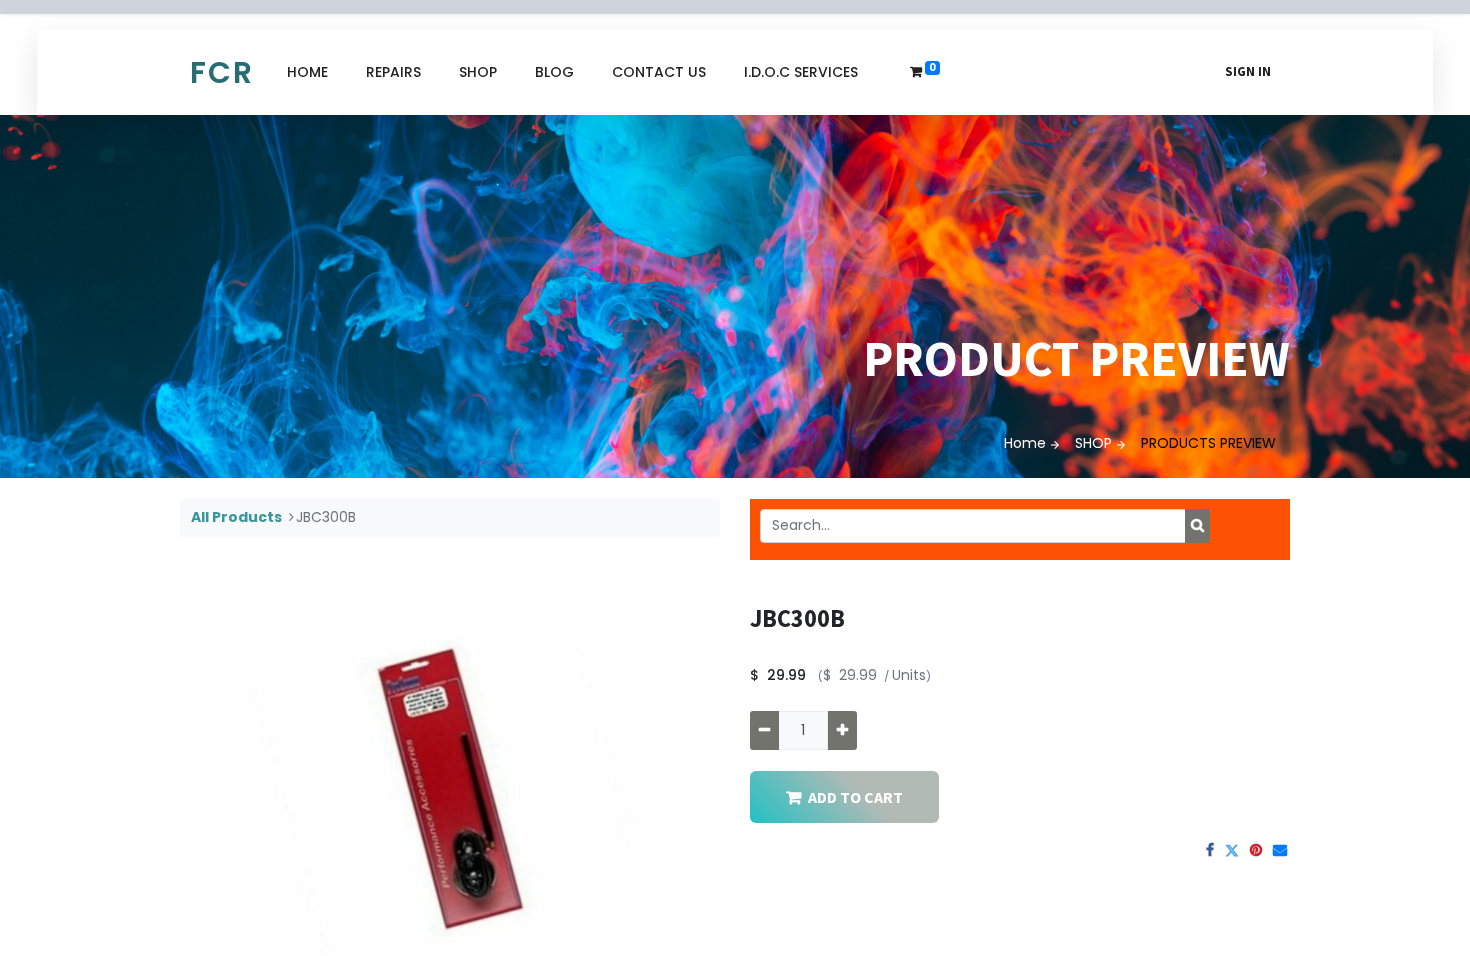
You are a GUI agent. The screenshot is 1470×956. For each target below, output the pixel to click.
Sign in (1248, 71)
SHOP (1093, 443)
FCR (222, 72)
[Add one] (842, 730)
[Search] (1197, 526)
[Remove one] (764, 730)
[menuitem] (307, 72)
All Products (236, 517)
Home (1025, 443)
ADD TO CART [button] (855, 797)
